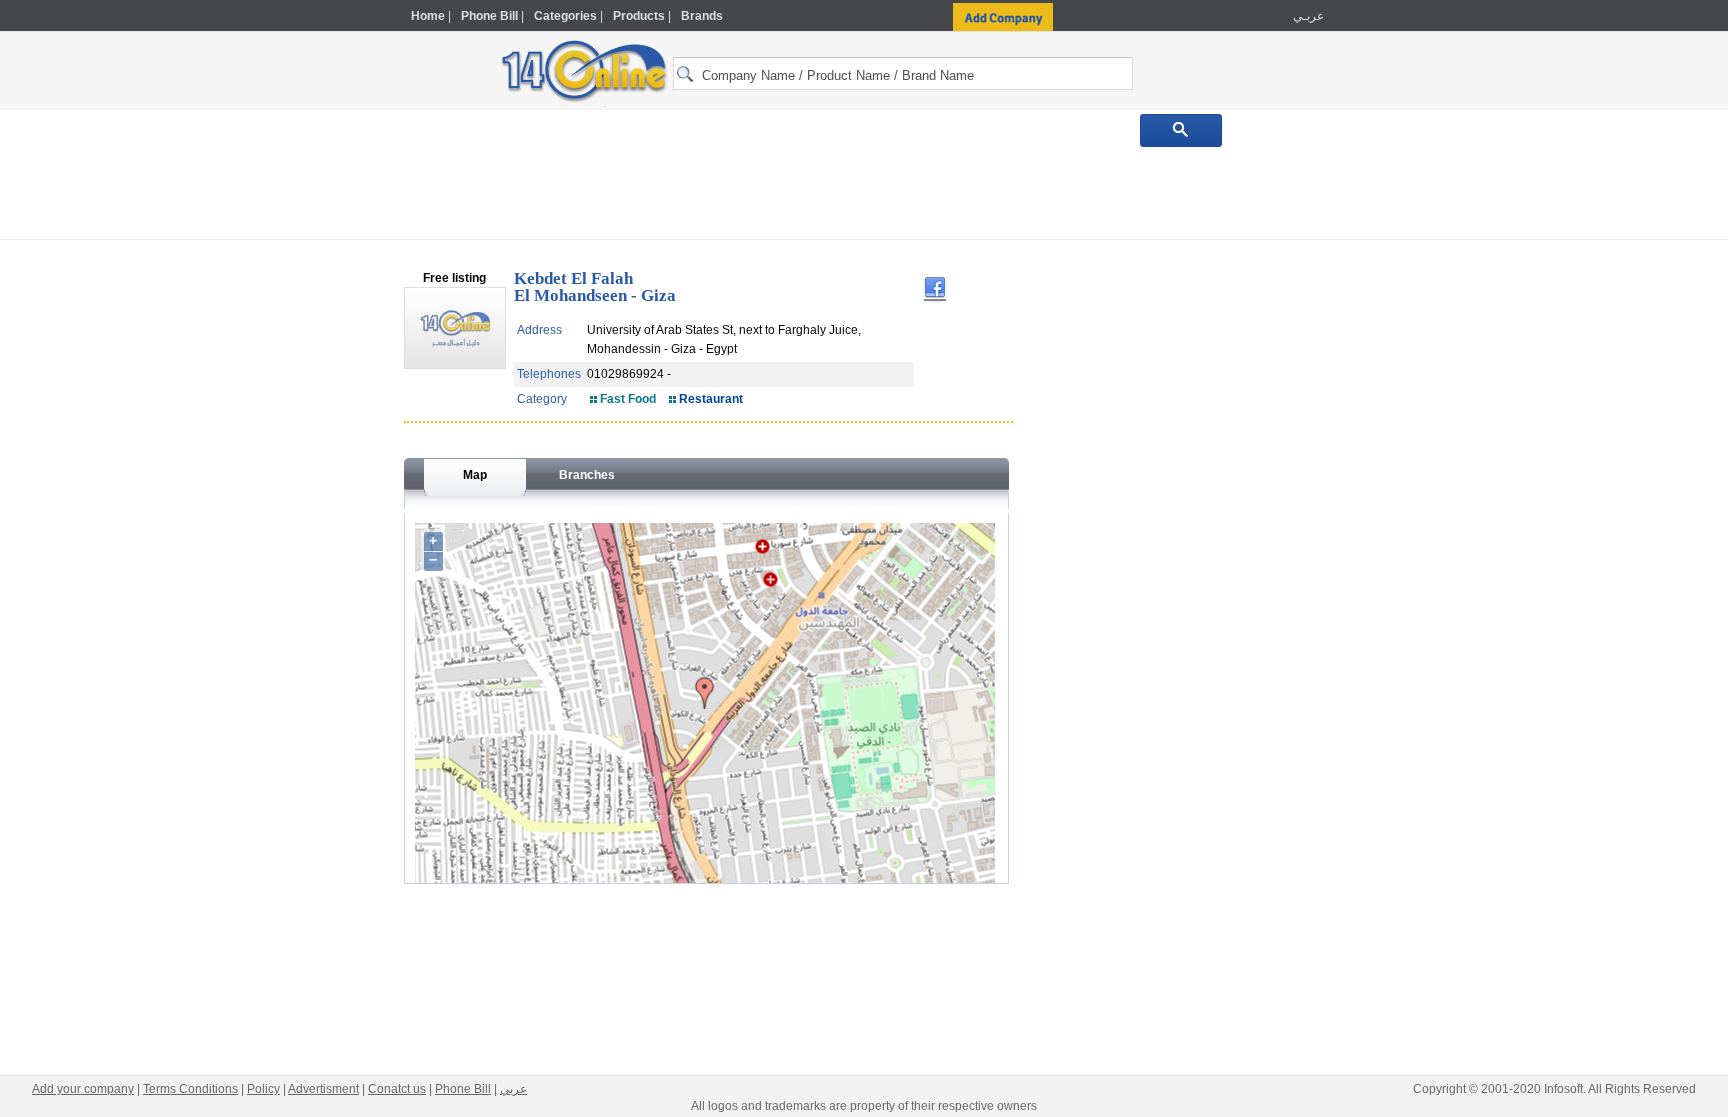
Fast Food (628, 399)
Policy (263, 1089)
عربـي (1307, 16)
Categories (565, 16)
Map (475, 475)
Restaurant (711, 399)
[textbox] (903, 73)
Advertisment (323, 1089)
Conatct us (397, 1089)
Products (639, 16)
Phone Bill (489, 16)
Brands (702, 16)
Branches (587, 475)
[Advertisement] (1411, 427)
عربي (513, 1089)
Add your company (83, 1089)
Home (428, 16)
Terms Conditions (190, 1089)
